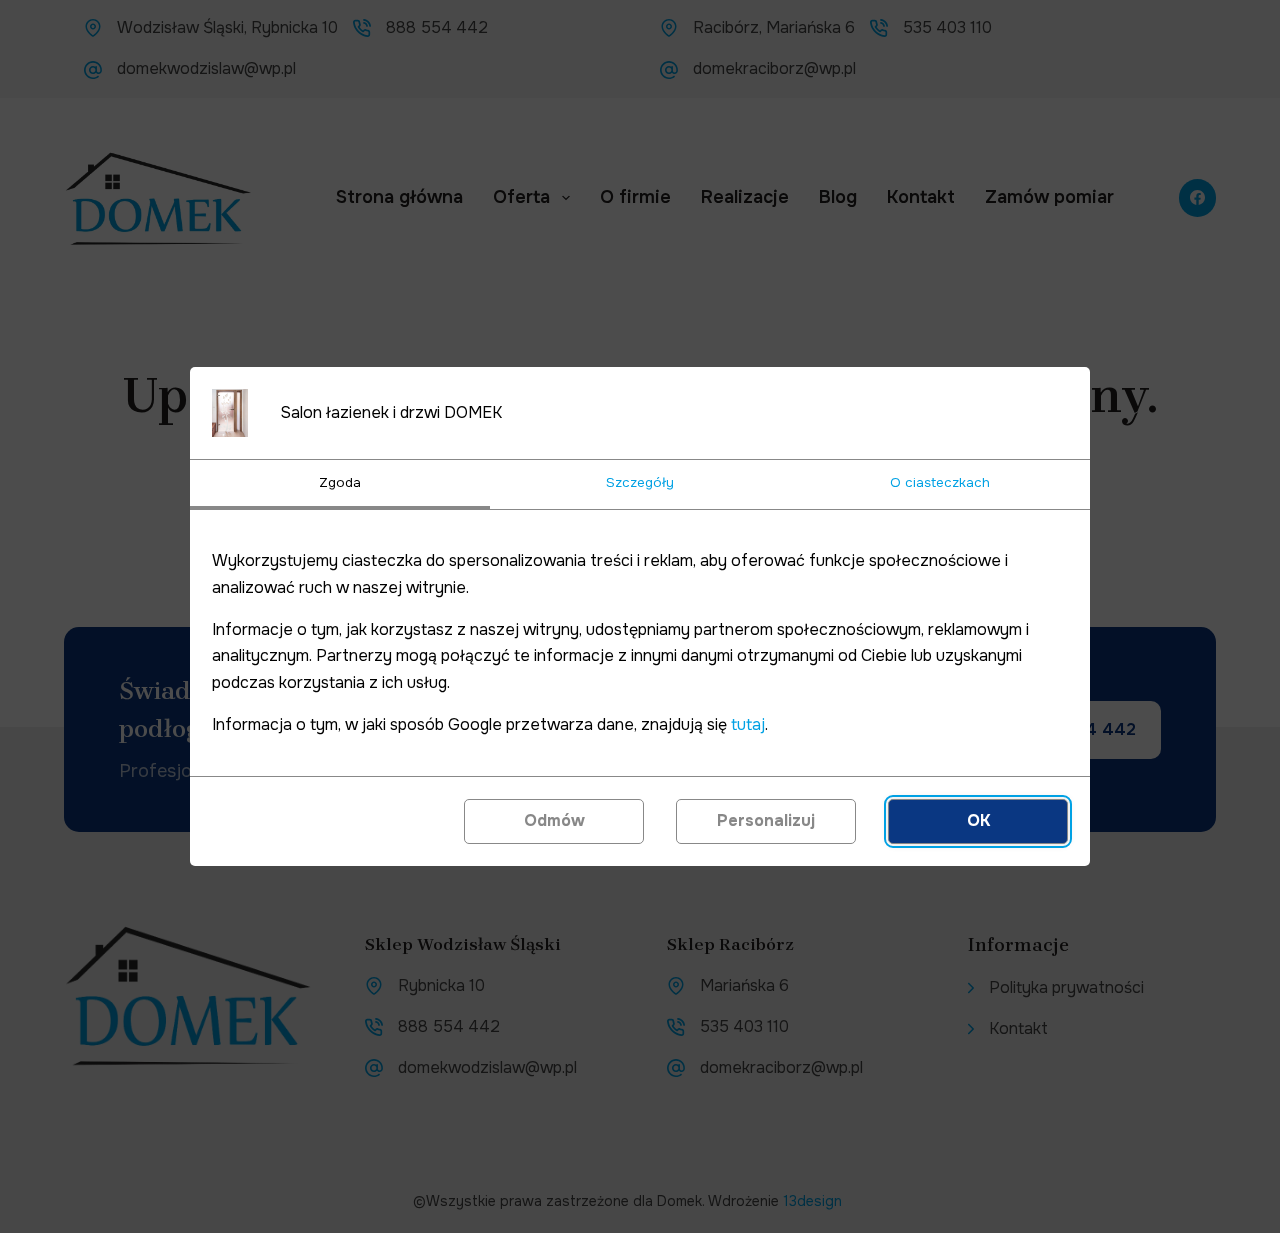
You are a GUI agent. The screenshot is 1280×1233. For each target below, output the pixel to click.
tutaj (748, 724)
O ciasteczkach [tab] (940, 482)
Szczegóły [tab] (640, 482)
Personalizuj (766, 820)
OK (978, 820)
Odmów (554, 820)
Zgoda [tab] (340, 482)
